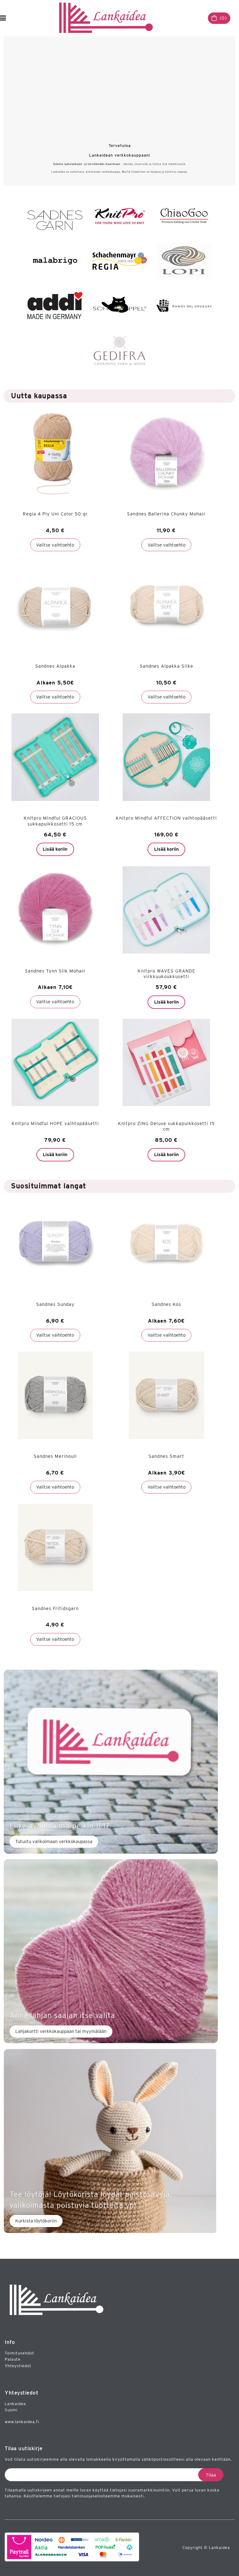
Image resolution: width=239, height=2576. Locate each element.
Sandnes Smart (166, 1456)
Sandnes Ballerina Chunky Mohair (166, 514)
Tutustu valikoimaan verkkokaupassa (54, 1842)
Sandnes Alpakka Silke (166, 666)
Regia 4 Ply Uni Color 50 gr (55, 514)
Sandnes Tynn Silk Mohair (55, 971)
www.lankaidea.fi (22, 2422)
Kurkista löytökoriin (36, 2221)
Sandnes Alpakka (55, 666)
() (223, 18)
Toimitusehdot (19, 2353)
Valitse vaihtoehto (55, 545)
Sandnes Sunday (55, 1304)
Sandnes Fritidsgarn (55, 1608)
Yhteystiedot (18, 2366)
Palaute (13, 2359)
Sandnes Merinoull (55, 1456)
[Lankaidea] (109, 18)
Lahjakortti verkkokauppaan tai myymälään (61, 2031)
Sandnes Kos (166, 1304)
